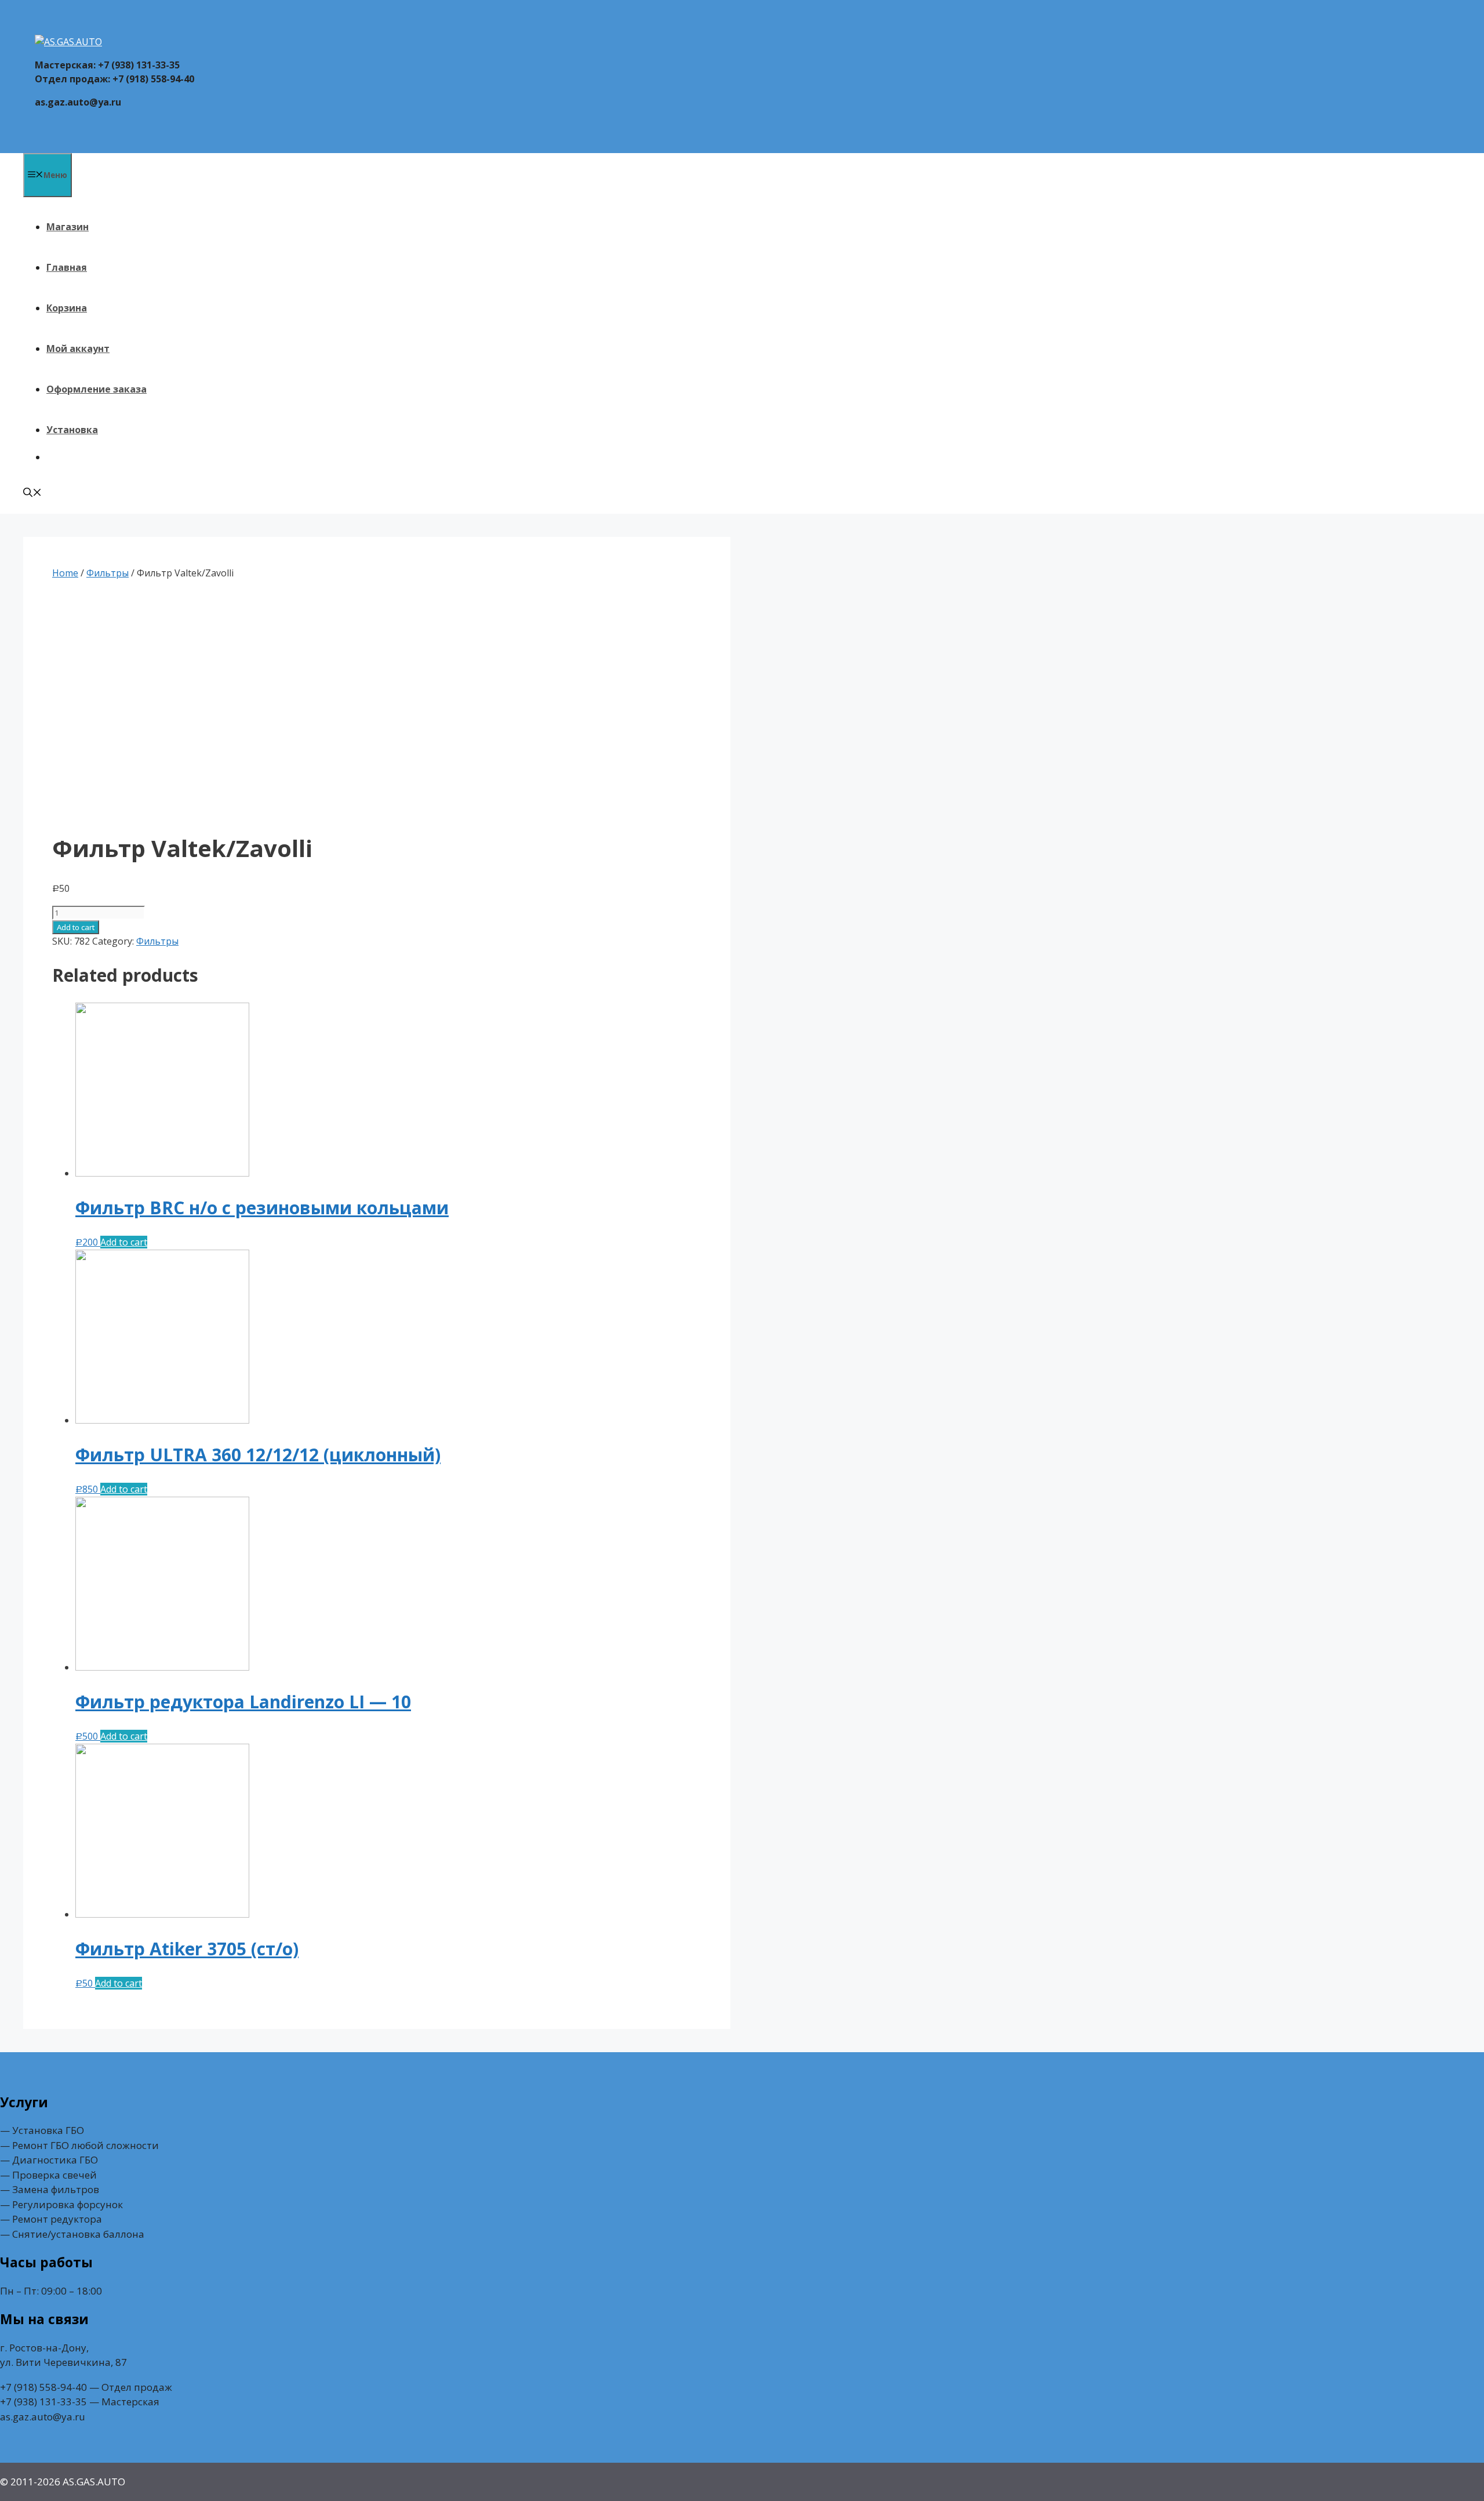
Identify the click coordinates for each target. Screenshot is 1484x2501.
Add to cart (76, 927)
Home (65, 573)
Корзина (67, 308)
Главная (67, 267)
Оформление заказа (97, 389)
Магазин (68, 227)
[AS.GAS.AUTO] (68, 42)
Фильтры (108, 573)
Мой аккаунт (78, 349)
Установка (72, 430)
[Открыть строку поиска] (32, 493)
